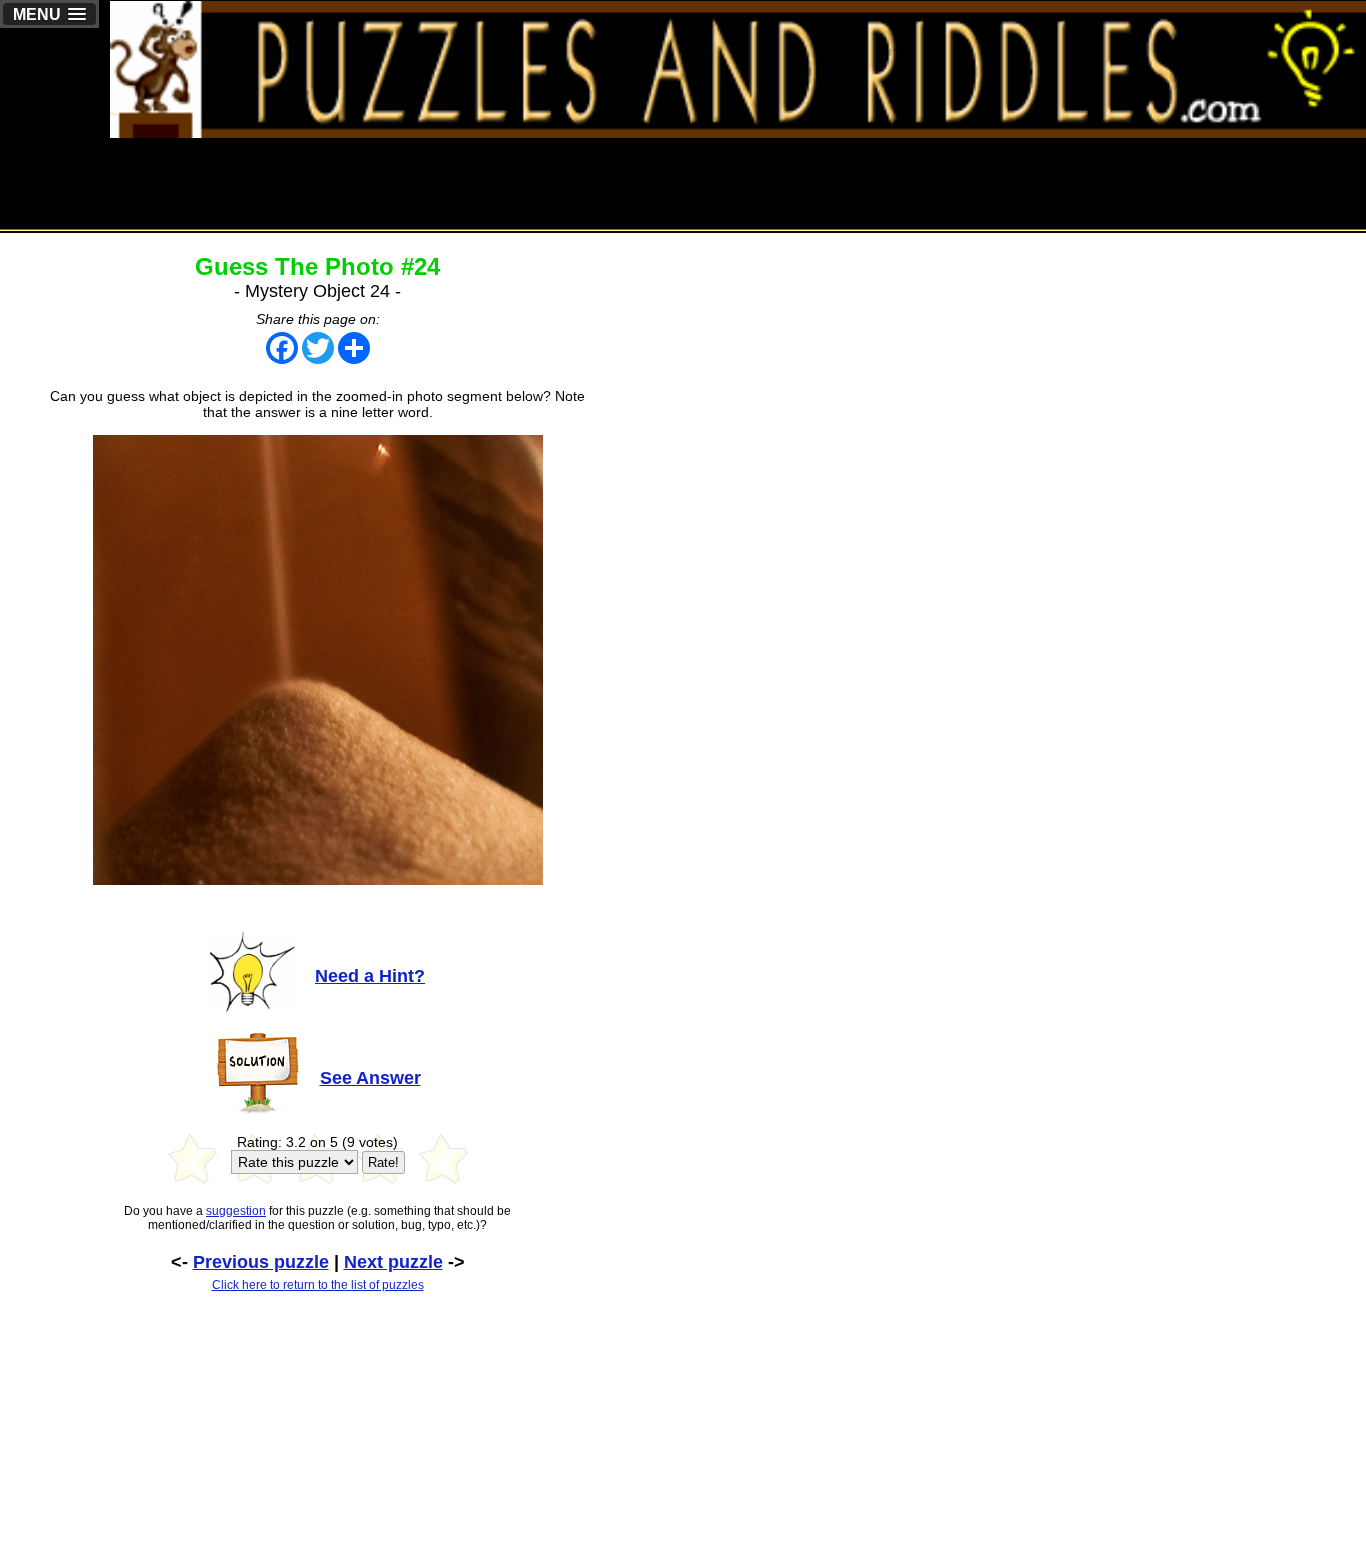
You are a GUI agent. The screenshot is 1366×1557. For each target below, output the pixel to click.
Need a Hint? (370, 976)
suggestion (236, 1211)
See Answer (370, 1078)
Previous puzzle (261, 1262)
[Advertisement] (1002, 183)
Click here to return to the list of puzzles (318, 1285)
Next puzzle (393, 1262)
